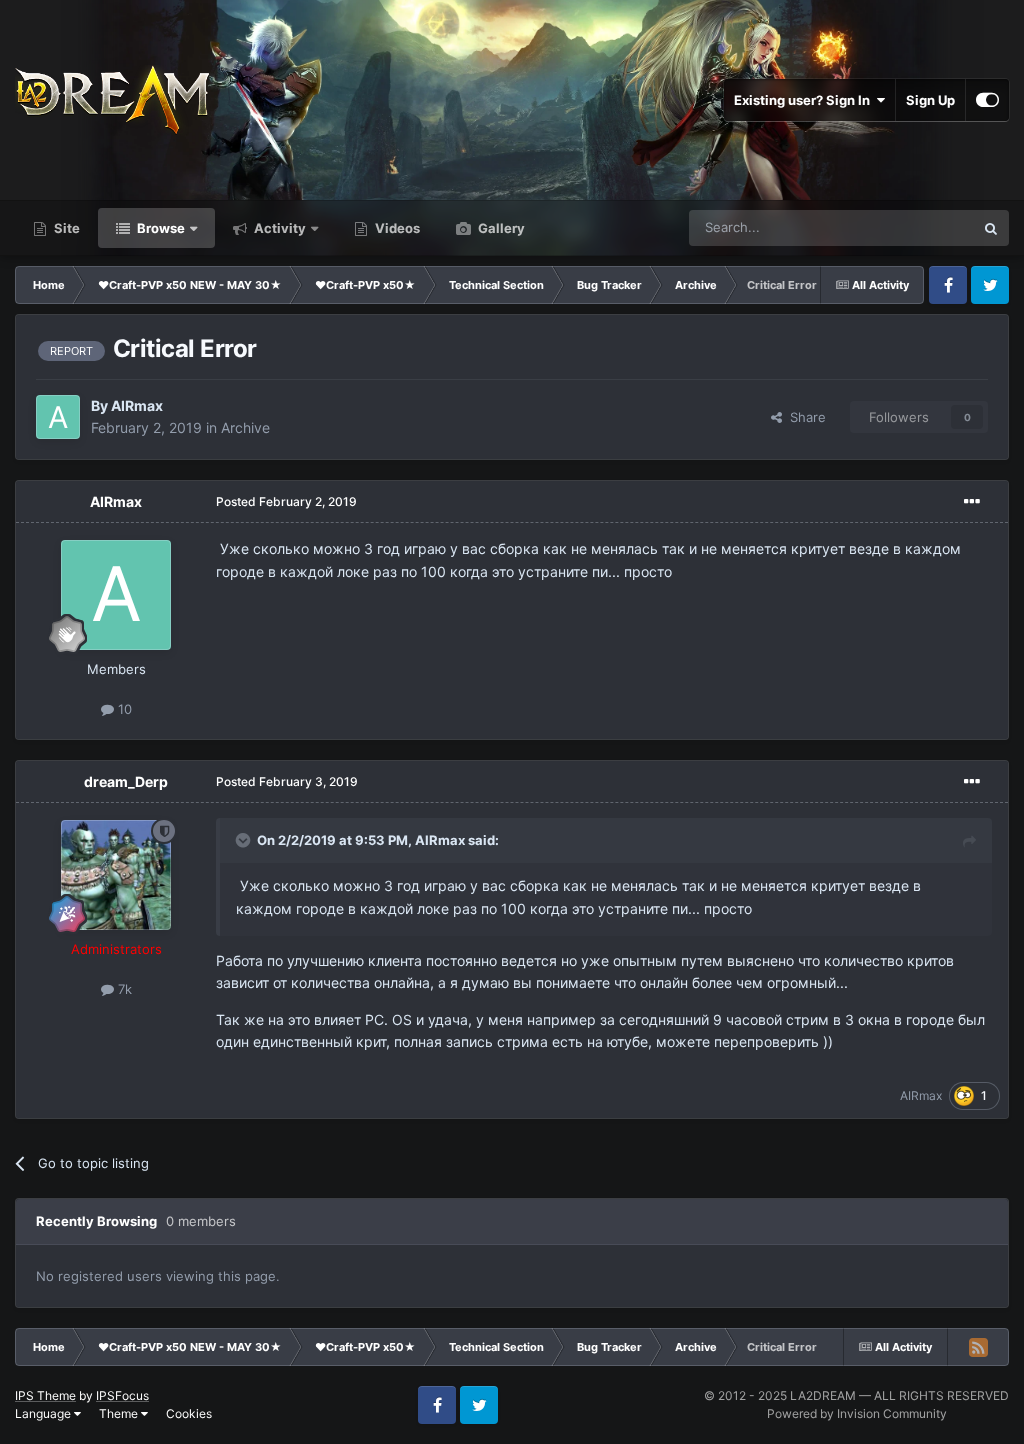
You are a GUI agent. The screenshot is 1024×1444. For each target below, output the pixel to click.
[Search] (991, 228)
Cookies (189, 1413)
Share (804, 417)
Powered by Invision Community (857, 1413)
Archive (245, 427)
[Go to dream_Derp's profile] (116, 875)
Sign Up (930, 100)
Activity (278, 228)
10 (123, 709)
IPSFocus (122, 1395)
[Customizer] (987, 100)
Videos (396, 228)
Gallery (500, 228)
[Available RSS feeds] (978, 1347)
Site (65, 228)
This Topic (917, 227)
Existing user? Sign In (805, 100)
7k (123, 989)
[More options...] (972, 502)
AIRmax (137, 405)
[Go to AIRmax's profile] (58, 417)
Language (44, 1413)
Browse (159, 228)
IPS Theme (45, 1395)
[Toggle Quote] (245, 840)
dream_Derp (126, 781)
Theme (120, 1413)
